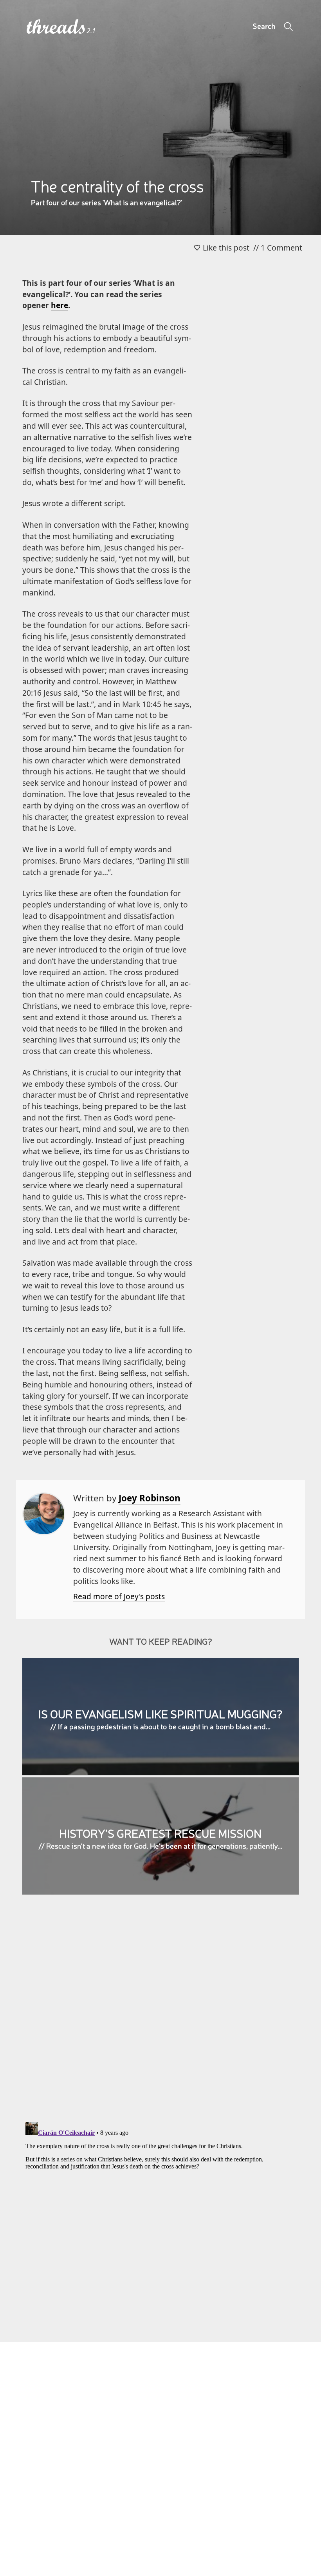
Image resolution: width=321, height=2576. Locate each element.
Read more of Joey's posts (119, 1596)
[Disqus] (160, 2014)
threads (57, 27)
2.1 (91, 31)
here (60, 305)
